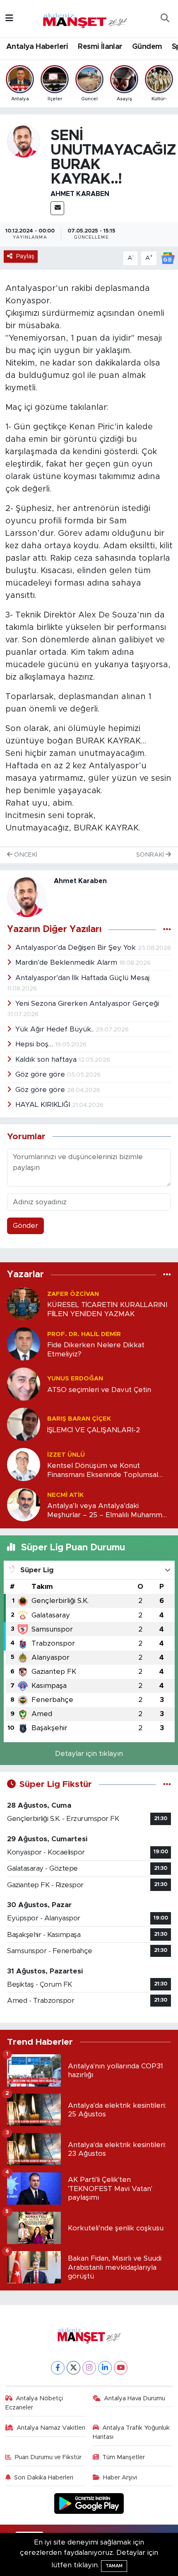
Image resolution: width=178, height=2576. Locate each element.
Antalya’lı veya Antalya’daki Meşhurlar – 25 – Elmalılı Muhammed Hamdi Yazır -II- (109, 1511)
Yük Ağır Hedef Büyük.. (55, 1029)
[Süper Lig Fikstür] (167, 1784)
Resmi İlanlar (100, 47)
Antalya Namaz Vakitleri (51, 2428)
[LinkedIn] (105, 2368)
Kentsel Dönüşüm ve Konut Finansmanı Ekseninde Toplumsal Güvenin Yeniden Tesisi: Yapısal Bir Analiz (104, 1471)
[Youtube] (121, 2368)
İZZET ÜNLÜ (66, 1455)
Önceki (25, 855)
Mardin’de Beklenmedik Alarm (67, 962)
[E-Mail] (57, 208)
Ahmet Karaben (80, 194)
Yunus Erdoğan (75, 1379)
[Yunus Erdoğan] (24, 1384)
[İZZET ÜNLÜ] (24, 1464)
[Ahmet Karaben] (24, 141)
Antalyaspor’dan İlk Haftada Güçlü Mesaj (82, 978)
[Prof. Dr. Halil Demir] (24, 1344)
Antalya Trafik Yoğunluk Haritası (131, 2432)
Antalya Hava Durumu (135, 2398)
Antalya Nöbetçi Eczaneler (34, 2403)
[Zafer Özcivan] (24, 1304)
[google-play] (89, 2505)
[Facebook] (58, 2368)
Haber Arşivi (120, 2478)
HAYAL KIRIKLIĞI (44, 1105)
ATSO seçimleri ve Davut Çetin (99, 1390)
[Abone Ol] (168, 258)
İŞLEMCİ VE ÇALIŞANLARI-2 (94, 1430)
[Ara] (165, 19)
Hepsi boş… (35, 1044)
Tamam (114, 2566)
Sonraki (151, 855)
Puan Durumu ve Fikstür (48, 2457)
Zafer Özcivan (73, 1294)
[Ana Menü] (9, 18)
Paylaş (25, 256)
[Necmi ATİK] (24, 1505)
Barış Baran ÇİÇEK (79, 1419)
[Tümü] (167, 1275)
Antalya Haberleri (37, 47)
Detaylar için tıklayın (89, 1754)
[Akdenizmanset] (85, 18)
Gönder (25, 1226)
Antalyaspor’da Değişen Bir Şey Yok (77, 948)
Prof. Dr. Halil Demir (84, 1334)
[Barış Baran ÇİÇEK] (24, 1424)
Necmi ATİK (65, 1495)
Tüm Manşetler (124, 2457)
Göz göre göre (41, 1074)
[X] (73, 2368)
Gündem (147, 47)
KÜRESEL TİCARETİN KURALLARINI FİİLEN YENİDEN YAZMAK (107, 1309)
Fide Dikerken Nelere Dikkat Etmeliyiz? (96, 1349)
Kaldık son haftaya (47, 1059)
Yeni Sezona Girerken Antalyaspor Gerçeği (87, 1004)
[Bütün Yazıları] (167, 930)
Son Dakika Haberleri (44, 2478)
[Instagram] (89, 2368)
